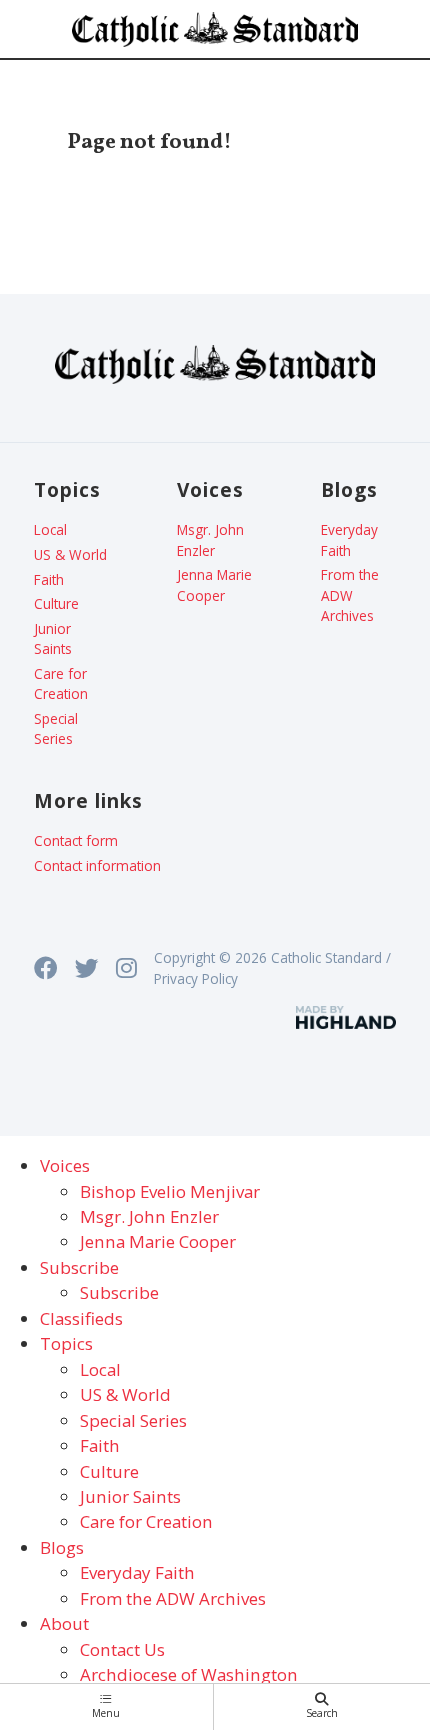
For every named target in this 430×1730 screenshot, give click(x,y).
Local (50, 529)
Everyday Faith (349, 539)
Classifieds (81, 1318)
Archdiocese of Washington (189, 1674)
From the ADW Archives (350, 595)
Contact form (76, 840)
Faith (49, 579)
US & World (70, 554)
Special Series (56, 728)
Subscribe (119, 1292)
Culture (56, 603)
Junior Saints (53, 638)
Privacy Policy (196, 978)
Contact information (97, 865)
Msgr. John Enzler (210, 539)
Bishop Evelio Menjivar (170, 1191)
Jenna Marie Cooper (214, 584)
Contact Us (122, 1649)
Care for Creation (61, 683)
